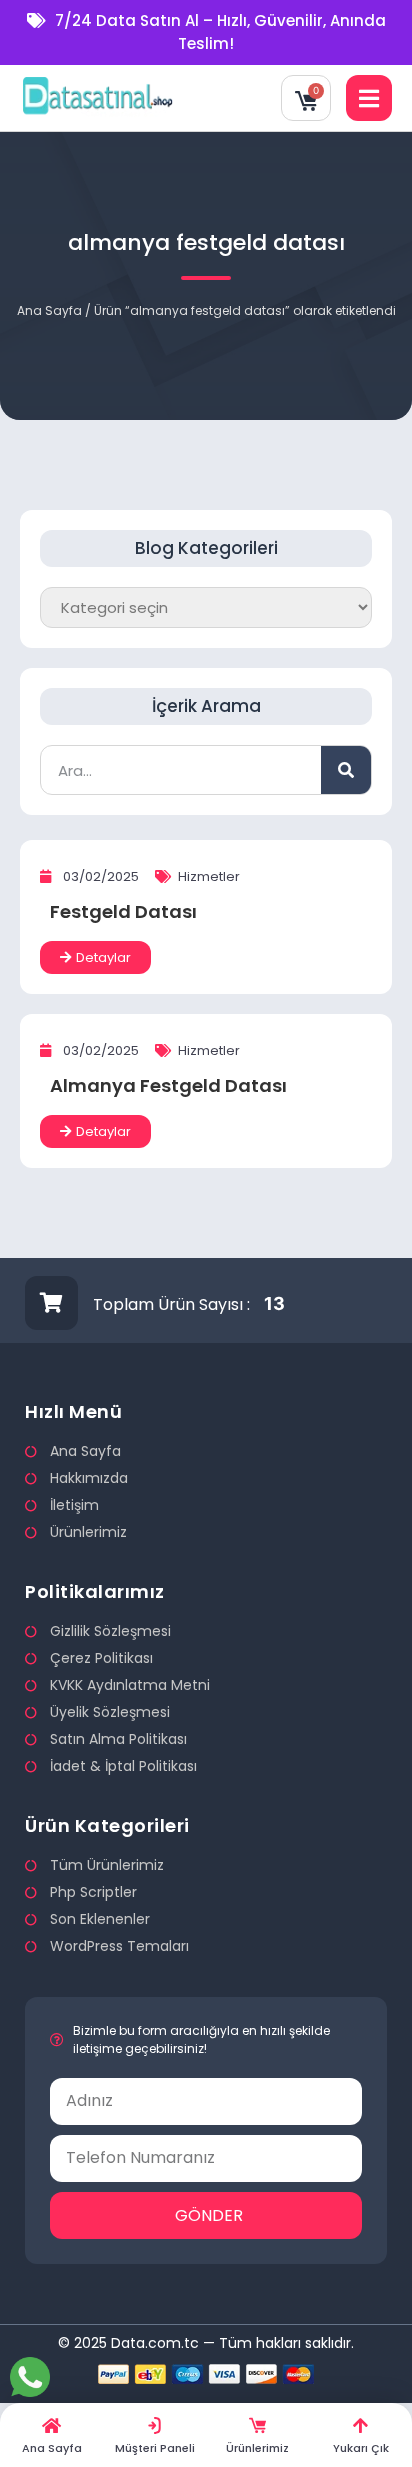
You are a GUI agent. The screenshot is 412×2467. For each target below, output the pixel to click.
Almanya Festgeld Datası (168, 1085)
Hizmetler (209, 876)
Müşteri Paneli (155, 2448)
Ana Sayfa (49, 310)
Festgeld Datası (123, 911)
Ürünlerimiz (257, 2448)
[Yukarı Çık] (360, 2425)
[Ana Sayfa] (51, 2425)
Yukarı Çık (361, 2448)
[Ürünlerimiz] (257, 2425)
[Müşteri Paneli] (154, 2425)
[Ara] (346, 770)
